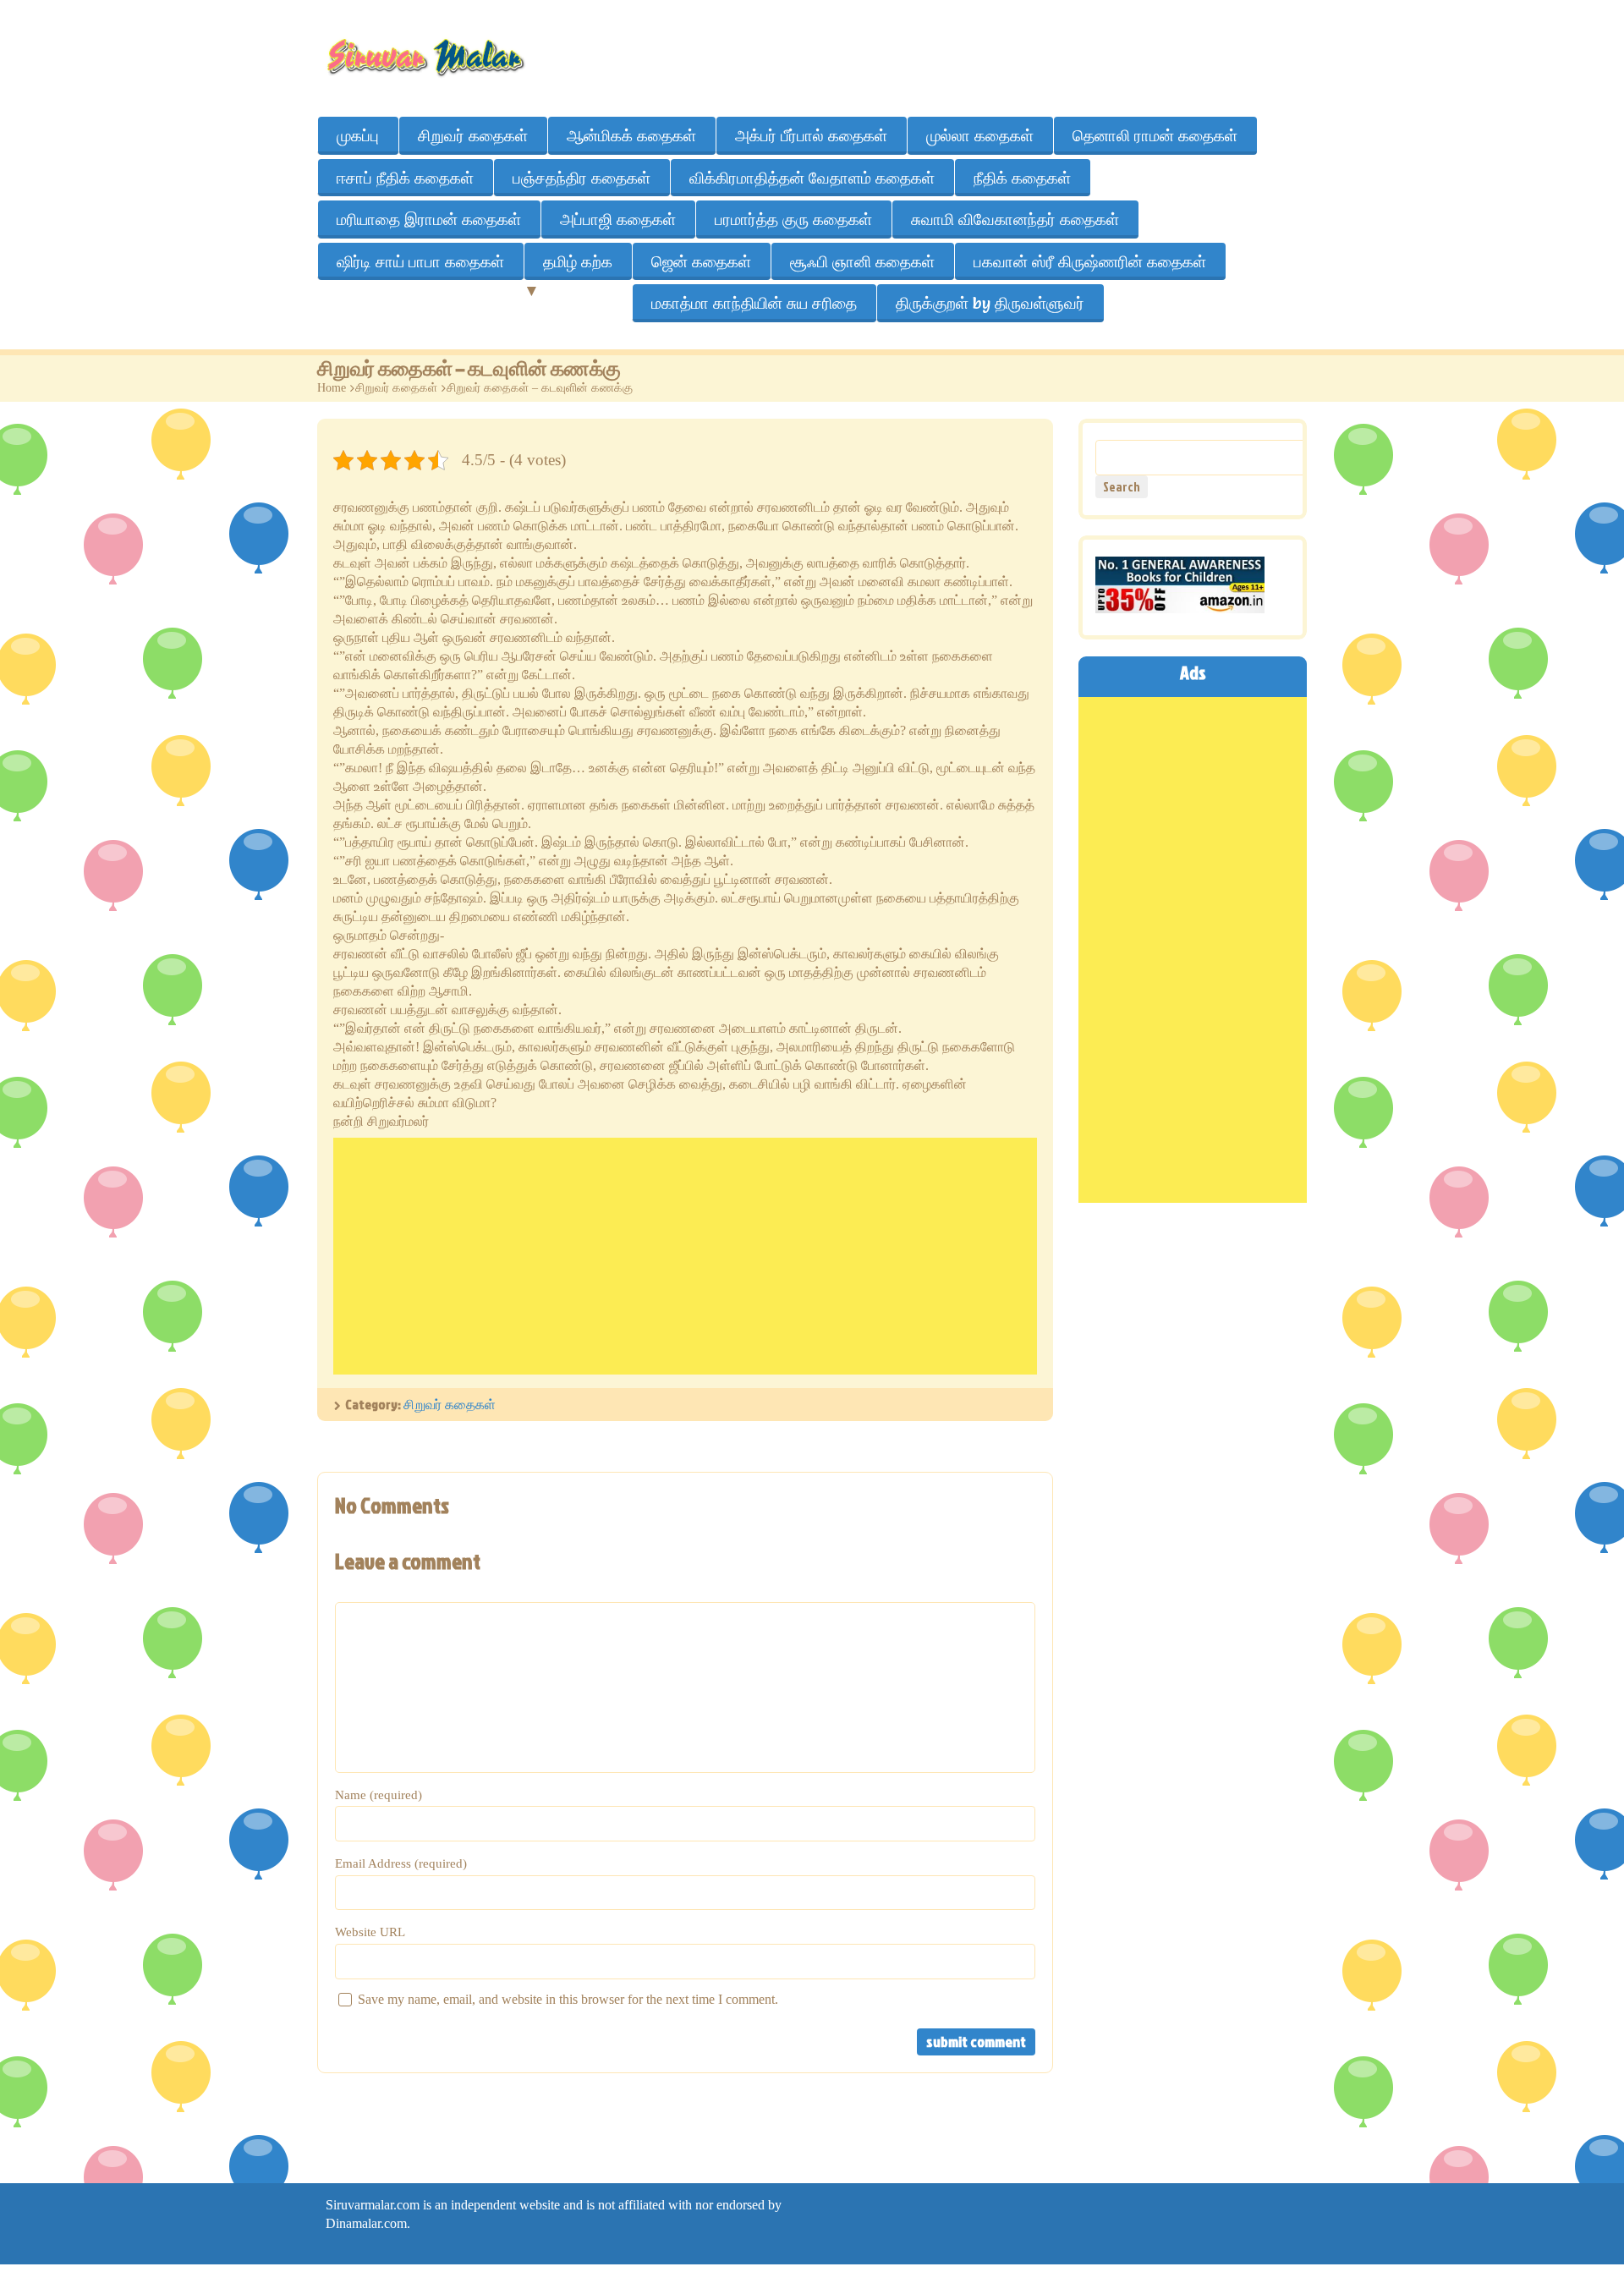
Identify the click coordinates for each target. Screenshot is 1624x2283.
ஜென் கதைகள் (701, 261)
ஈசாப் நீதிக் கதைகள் (405, 178)
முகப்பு (358, 135)
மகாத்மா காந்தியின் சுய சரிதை (754, 303)
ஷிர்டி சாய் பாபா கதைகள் (420, 261)
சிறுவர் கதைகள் (473, 135)
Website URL (370, 1932)
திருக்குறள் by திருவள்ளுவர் (990, 303)
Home (332, 388)
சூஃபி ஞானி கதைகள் (862, 261)
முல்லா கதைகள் (980, 135)
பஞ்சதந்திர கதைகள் (582, 178)
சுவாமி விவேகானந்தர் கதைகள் (1015, 219)
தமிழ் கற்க (578, 261)
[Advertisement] (685, 1256)
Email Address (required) (401, 1863)
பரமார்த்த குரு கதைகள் (793, 219)
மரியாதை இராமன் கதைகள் (429, 219)
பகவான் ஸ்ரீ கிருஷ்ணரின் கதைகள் (1090, 261)
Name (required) (379, 1795)
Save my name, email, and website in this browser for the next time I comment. (568, 1999)
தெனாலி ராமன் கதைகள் (1155, 135)
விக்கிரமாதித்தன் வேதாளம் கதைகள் (812, 178)
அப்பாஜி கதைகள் (618, 219)
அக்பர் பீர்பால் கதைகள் (811, 135)
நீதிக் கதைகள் (1022, 178)
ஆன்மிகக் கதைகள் (631, 135)
